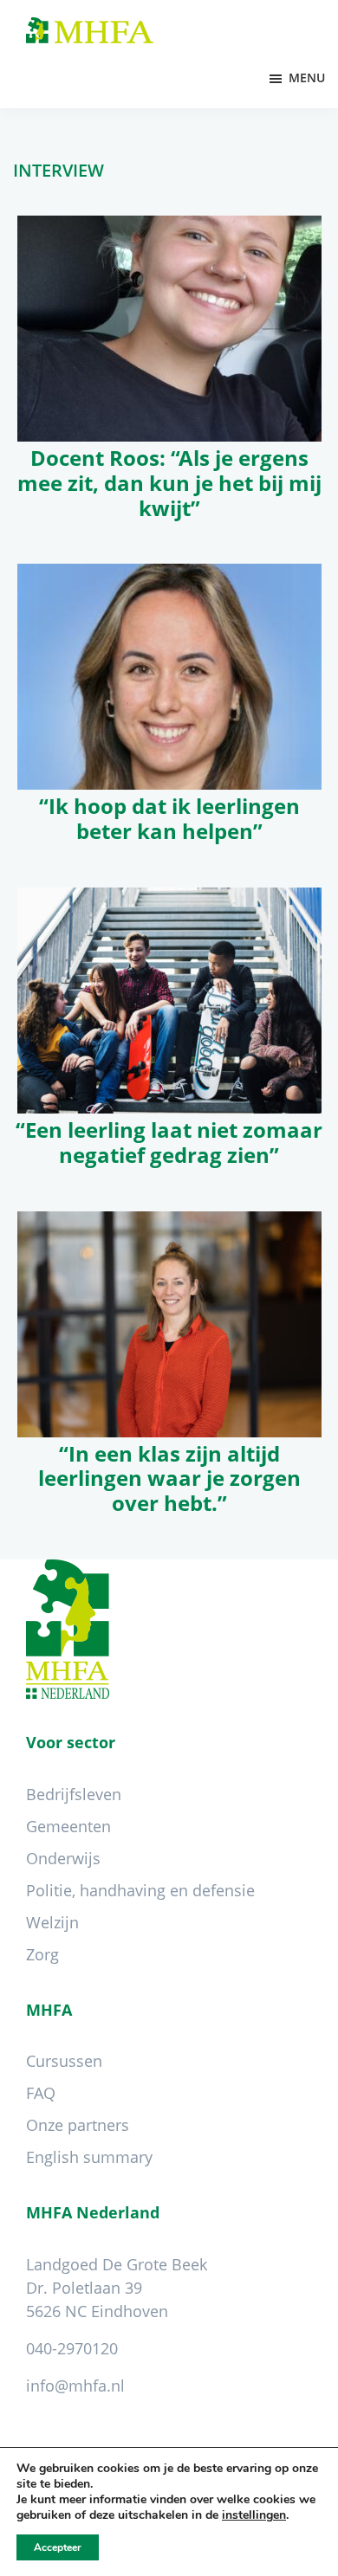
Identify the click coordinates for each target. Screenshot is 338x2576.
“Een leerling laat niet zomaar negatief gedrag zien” (169, 1142)
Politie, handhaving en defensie (140, 1890)
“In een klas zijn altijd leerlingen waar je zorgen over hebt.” (169, 1478)
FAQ (41, 2093)
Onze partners (78, 2125)
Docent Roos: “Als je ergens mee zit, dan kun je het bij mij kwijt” (169, 483)
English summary (89, 2157)
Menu (307, 77)
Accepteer (58, 2547)
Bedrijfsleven (74, 1794)
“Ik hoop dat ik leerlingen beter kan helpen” (169, 818)
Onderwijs (63, 1858)
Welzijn (52, 1922)
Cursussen (64, 2061)
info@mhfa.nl (75, 2386)
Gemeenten (68, 1826)
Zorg (42, 1954)
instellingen (254, 2515)
